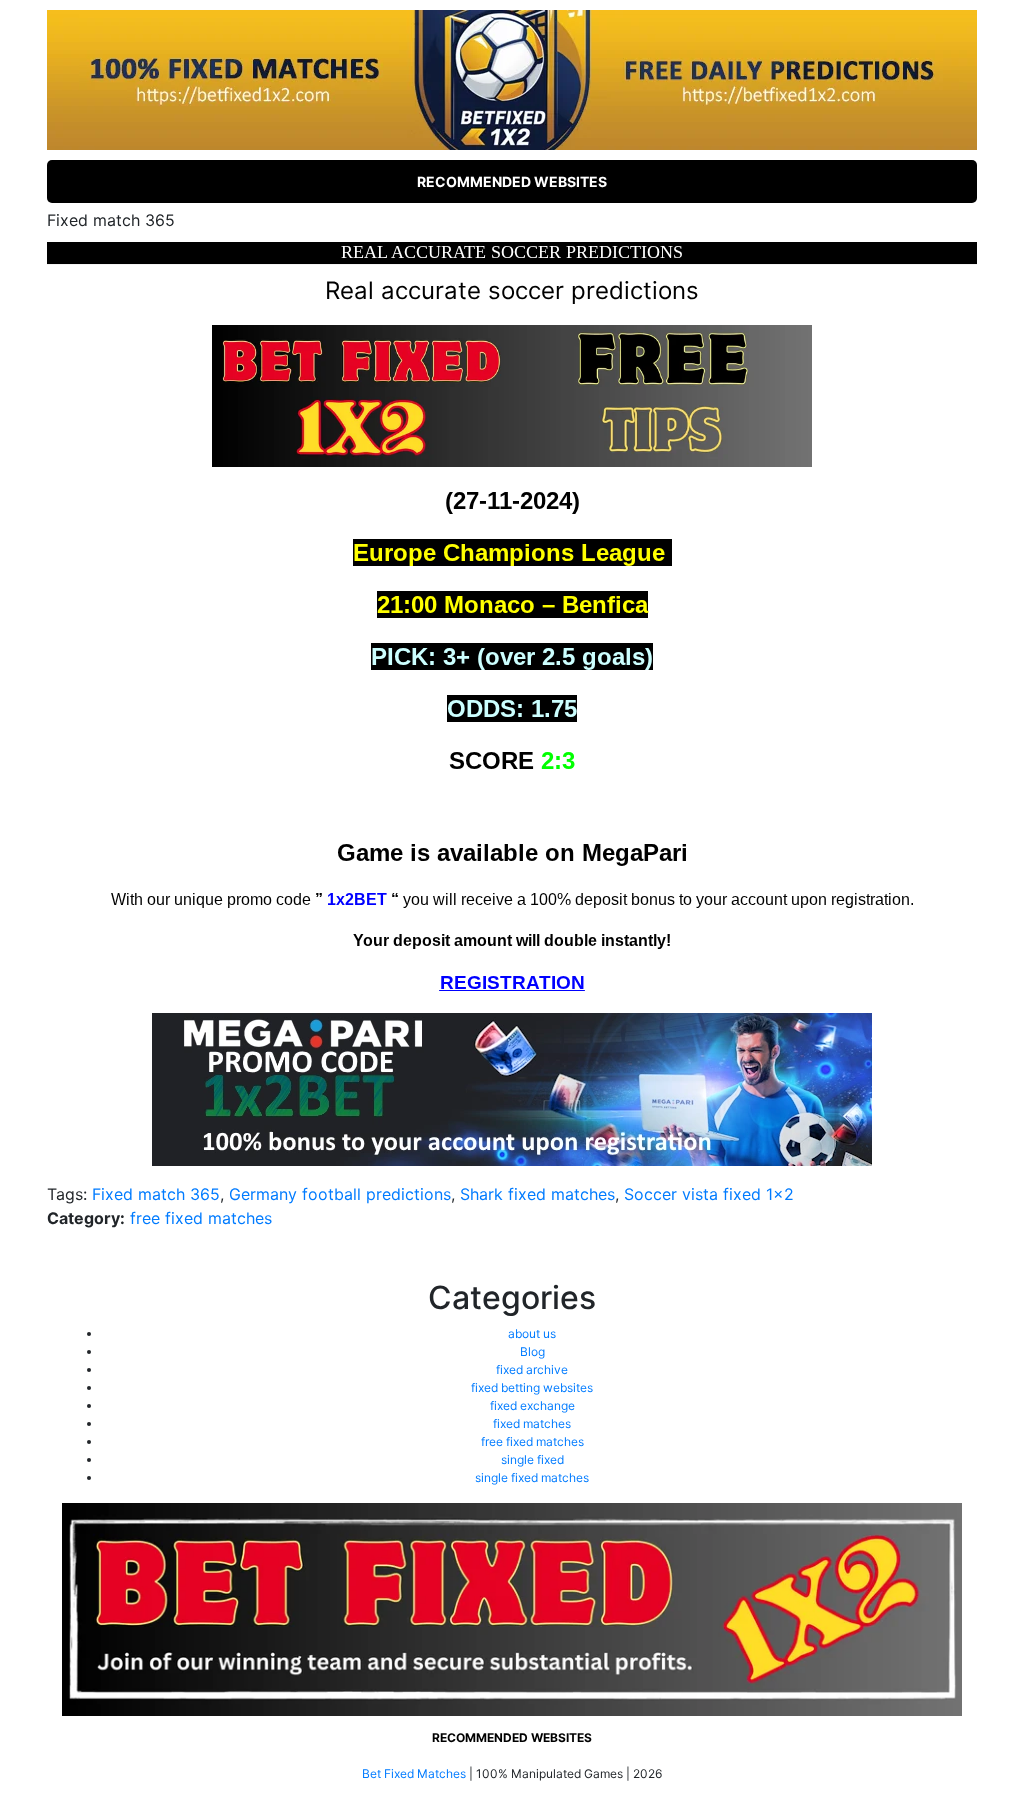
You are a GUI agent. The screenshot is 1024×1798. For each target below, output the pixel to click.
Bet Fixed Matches (414, 1773)
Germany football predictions (340, 1194)
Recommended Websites (512, 181)
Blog (532, 1351)
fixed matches (532, 1423)
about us (532, 1333)
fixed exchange (532, 1405)
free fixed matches (201, 1218)
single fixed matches (532, 1477)
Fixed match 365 (156, 1194)
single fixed (532, 1459)
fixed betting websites (532, 1387)
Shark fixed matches (537, 1194)
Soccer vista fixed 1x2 (709, 1194)
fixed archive (532, 1369)
